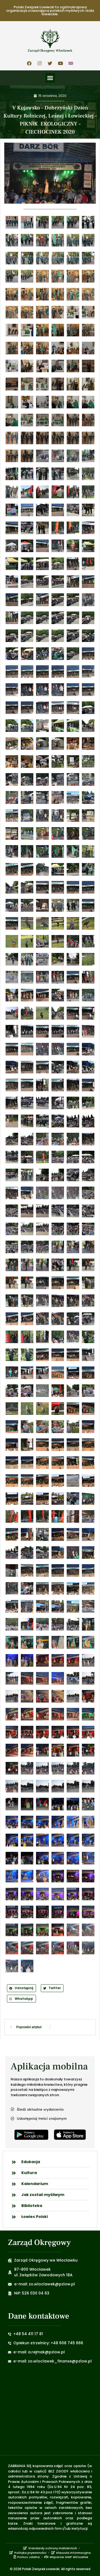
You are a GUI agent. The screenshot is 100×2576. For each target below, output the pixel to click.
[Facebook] (29, 63)
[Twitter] (50, 63)
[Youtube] (61, 63)
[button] (50, 78)
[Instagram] (40, 63)
